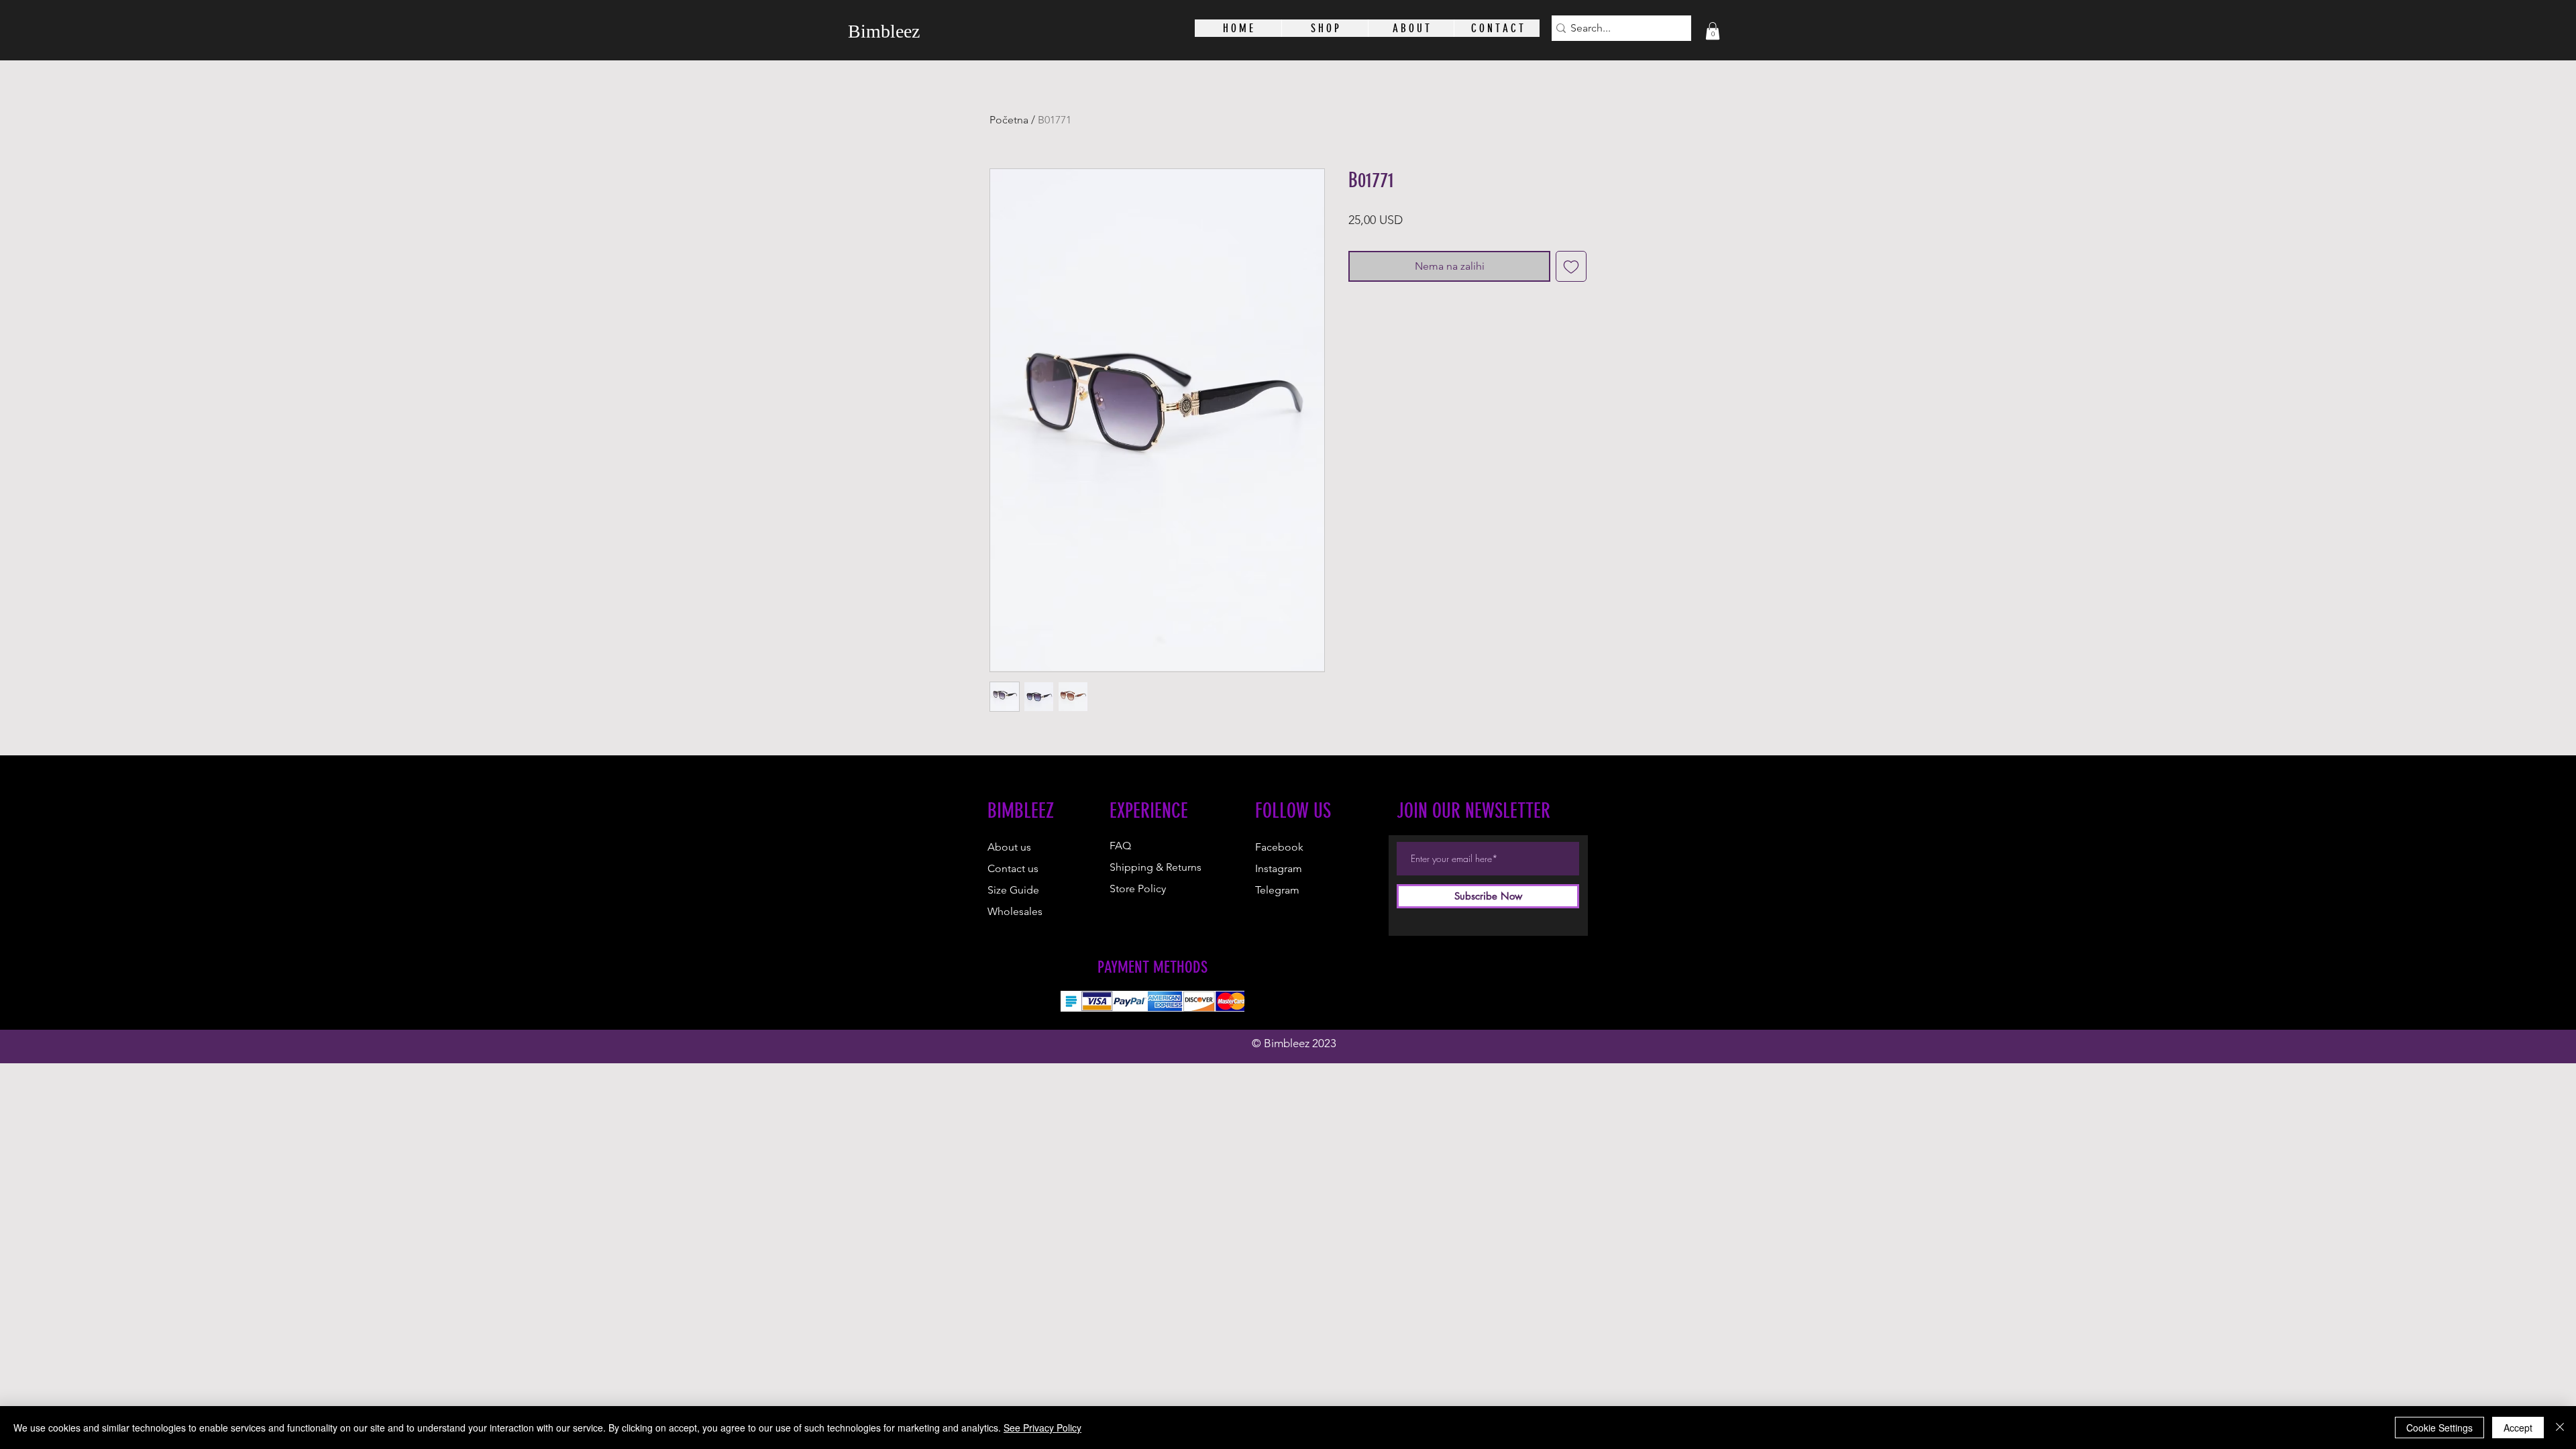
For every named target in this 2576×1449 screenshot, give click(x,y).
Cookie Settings (2439, 1428)
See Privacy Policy (1042, 1428)
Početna (1009, 120)
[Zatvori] (2560, 1428)
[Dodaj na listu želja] (1571, 266)
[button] (1713, 31)
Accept (2518, 1428)
